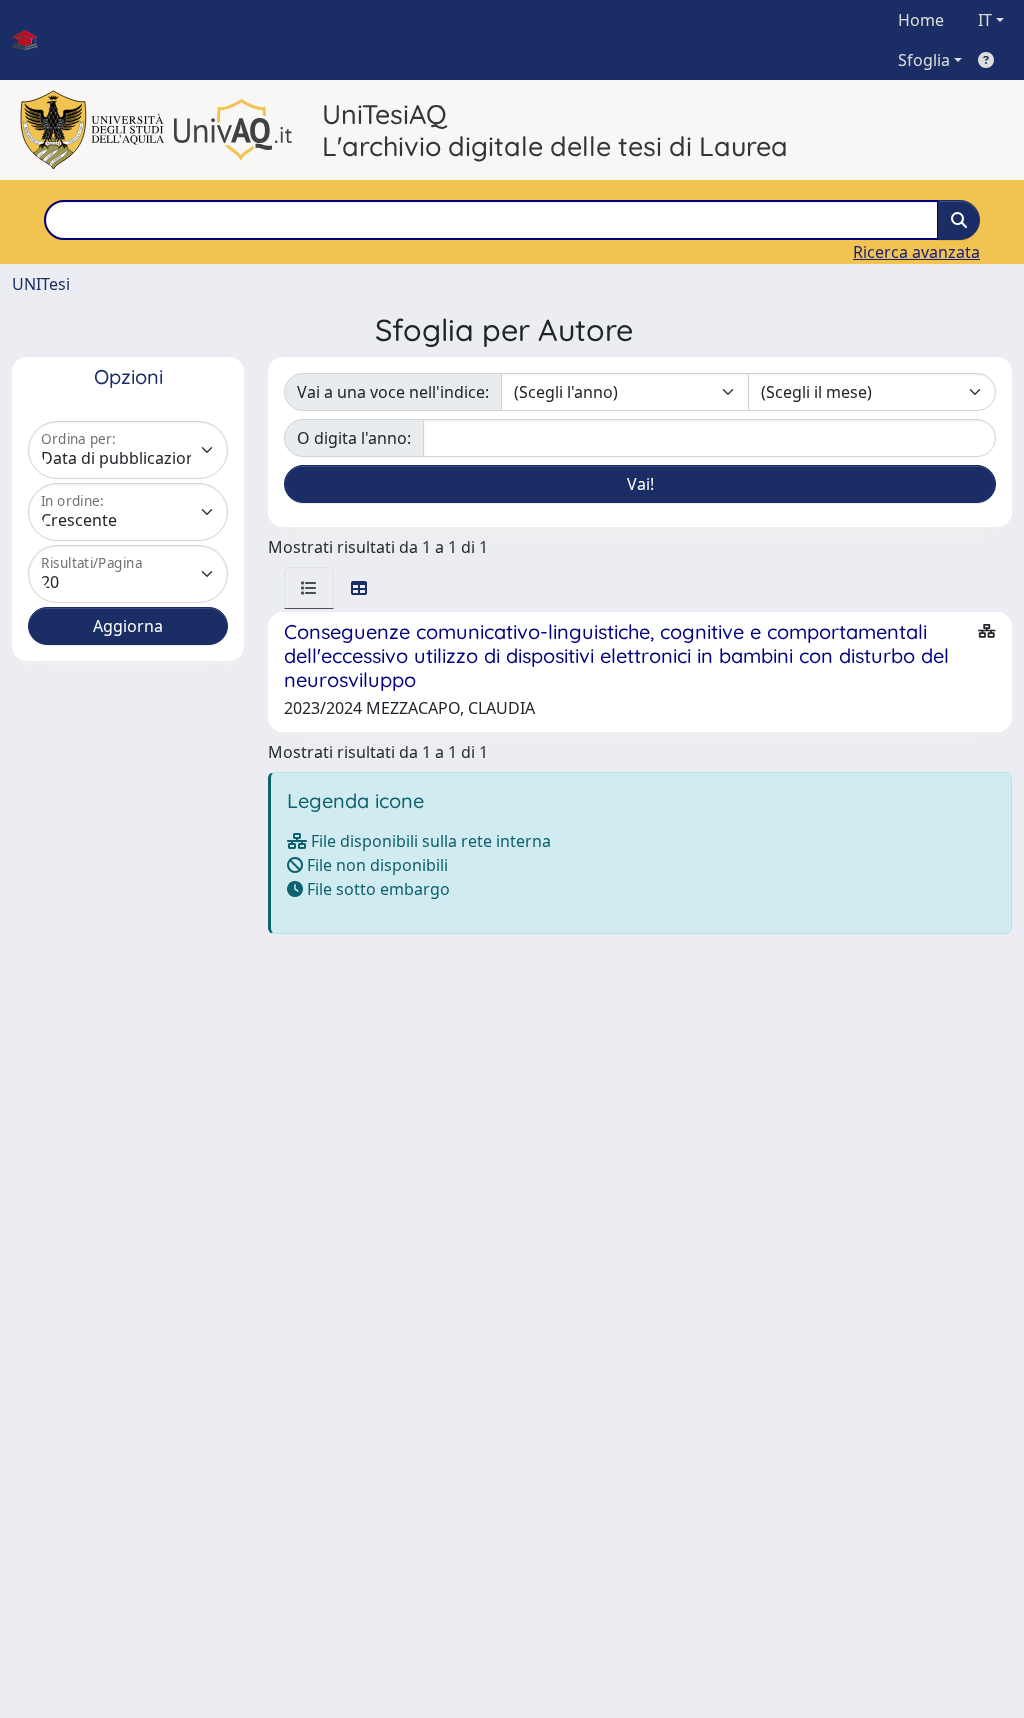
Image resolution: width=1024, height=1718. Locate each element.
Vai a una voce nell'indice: (393, 392)
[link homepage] (33, 40)
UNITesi (41, 284)
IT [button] (985, 20)
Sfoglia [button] (924, 60)
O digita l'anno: (354, 438)
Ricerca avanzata (916, 252)
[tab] (309, 588)
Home (921, 20)
